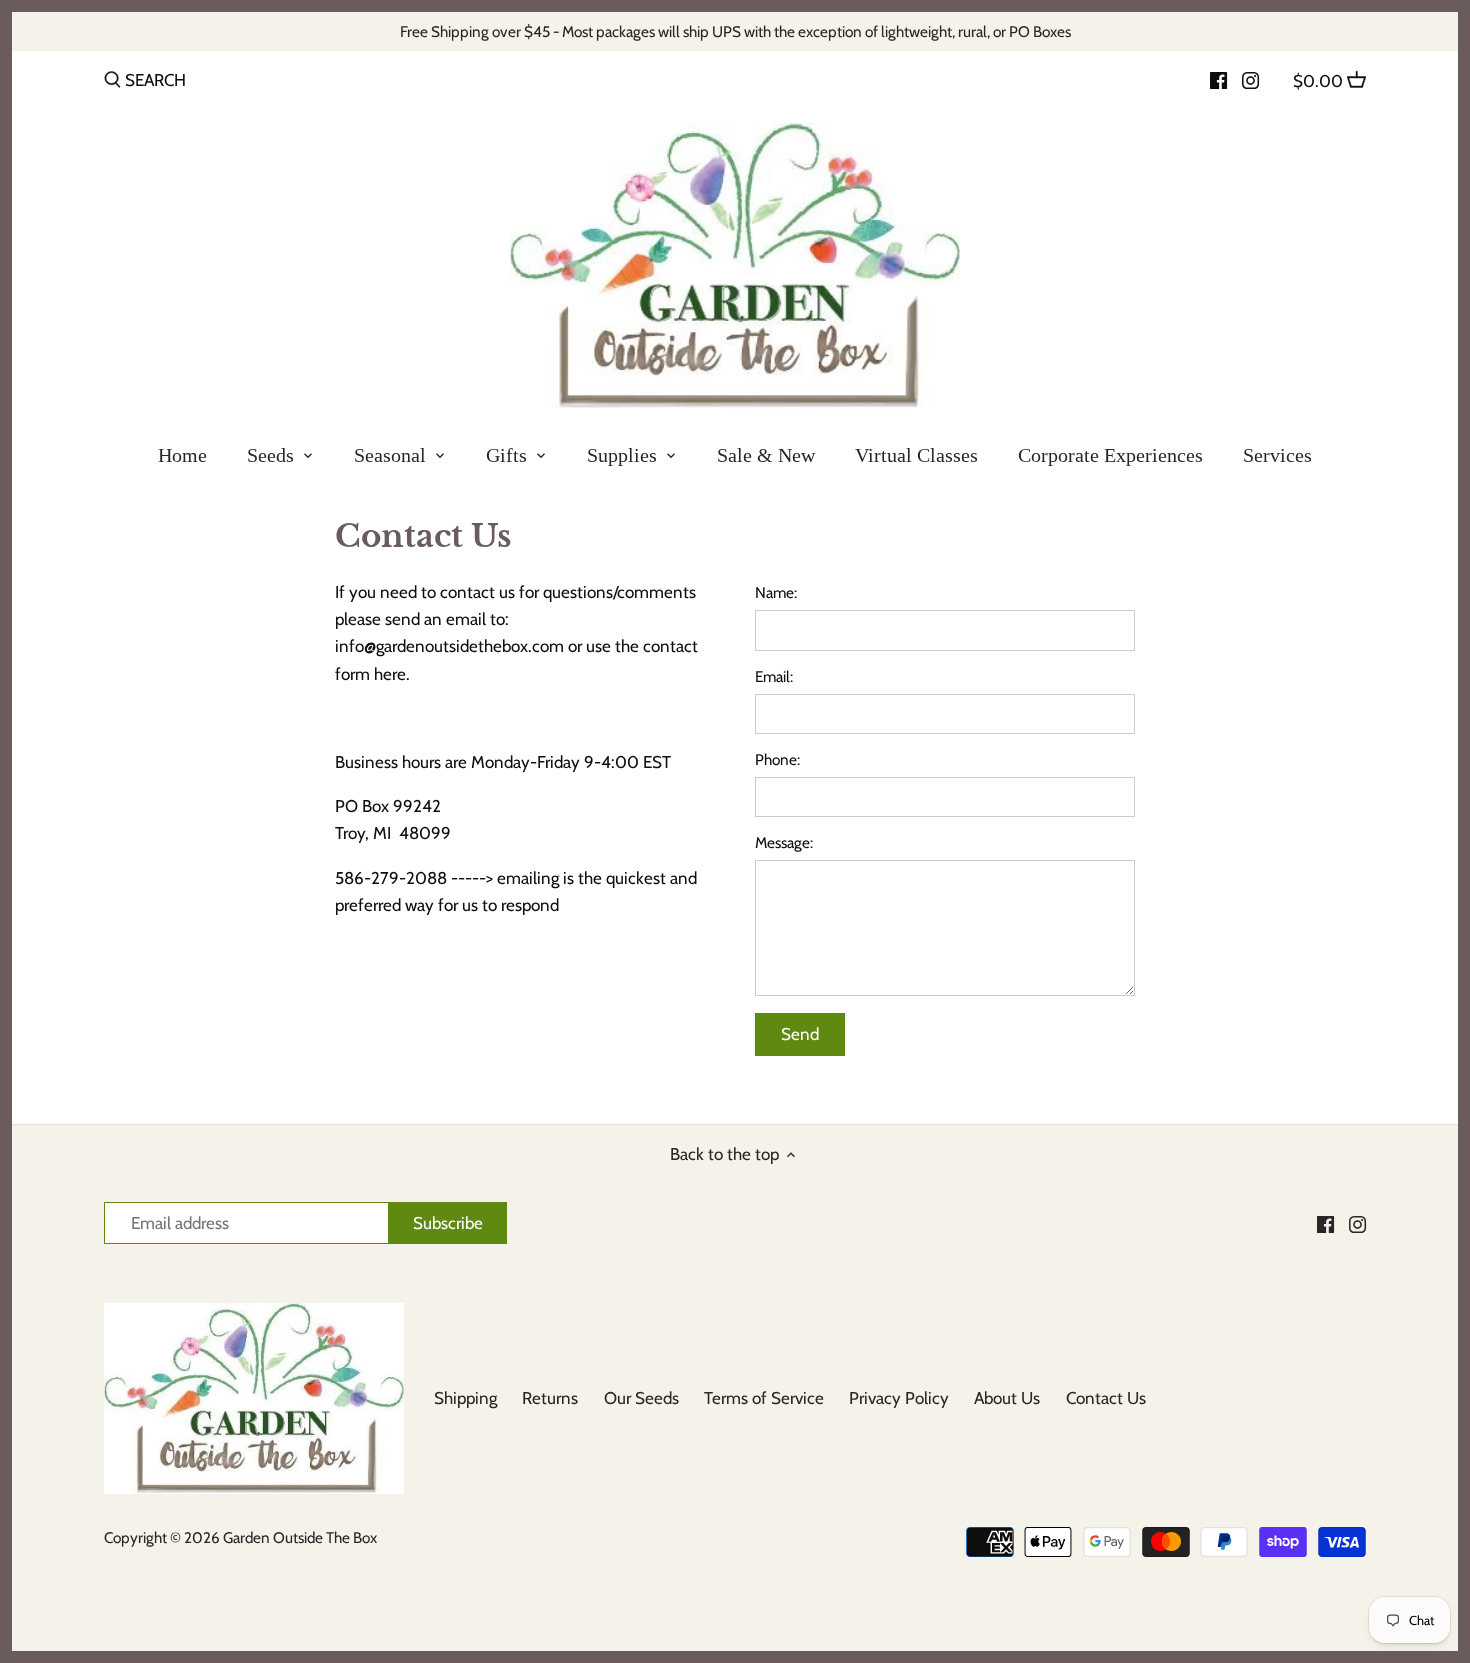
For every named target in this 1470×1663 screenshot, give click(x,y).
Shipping (465, 1398)
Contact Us (1106, 1398)
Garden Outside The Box (300, 1537)
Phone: (777, 760)
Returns (550, 1398)
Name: (776, 593)
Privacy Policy (899, 1398)
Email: (774, 677)
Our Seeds (641, 1398)
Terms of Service (764, 1398)
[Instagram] (1250, 79)
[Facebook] (1218, 79)
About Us (1007, 1398)
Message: (784, 843)
